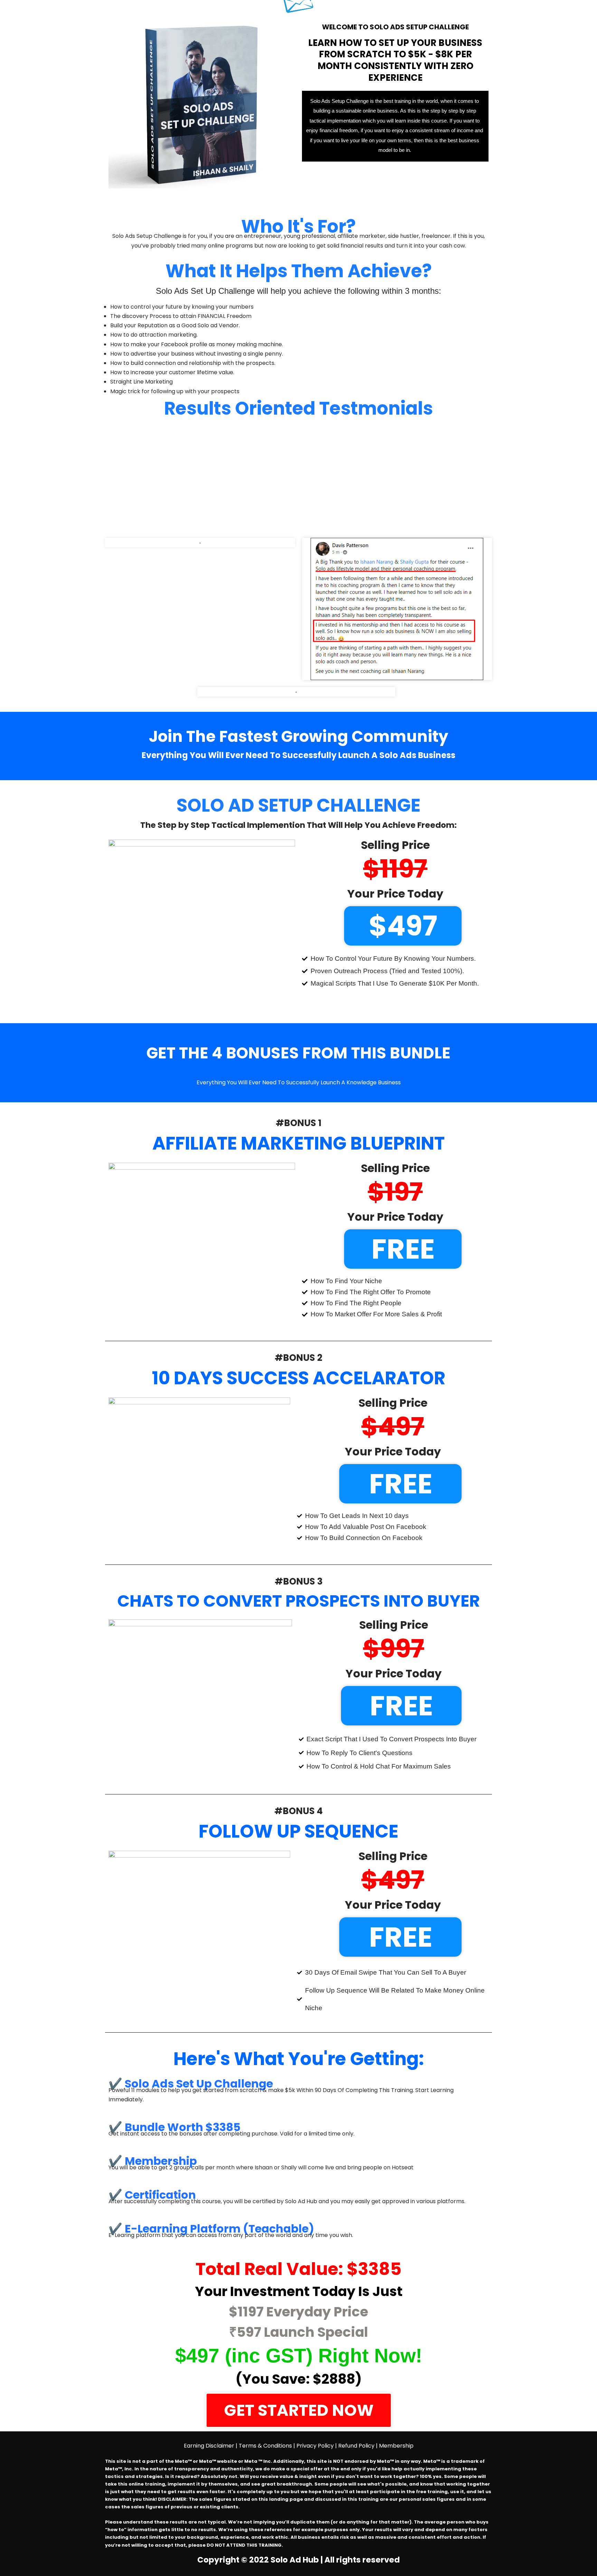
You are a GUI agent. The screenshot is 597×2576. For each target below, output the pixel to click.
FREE (403, 1249)
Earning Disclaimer (209, 2446)
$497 (403, 926)
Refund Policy (356, 2446)
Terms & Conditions (265, 2446)
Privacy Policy (315, 2446)
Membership (396, 2446)
